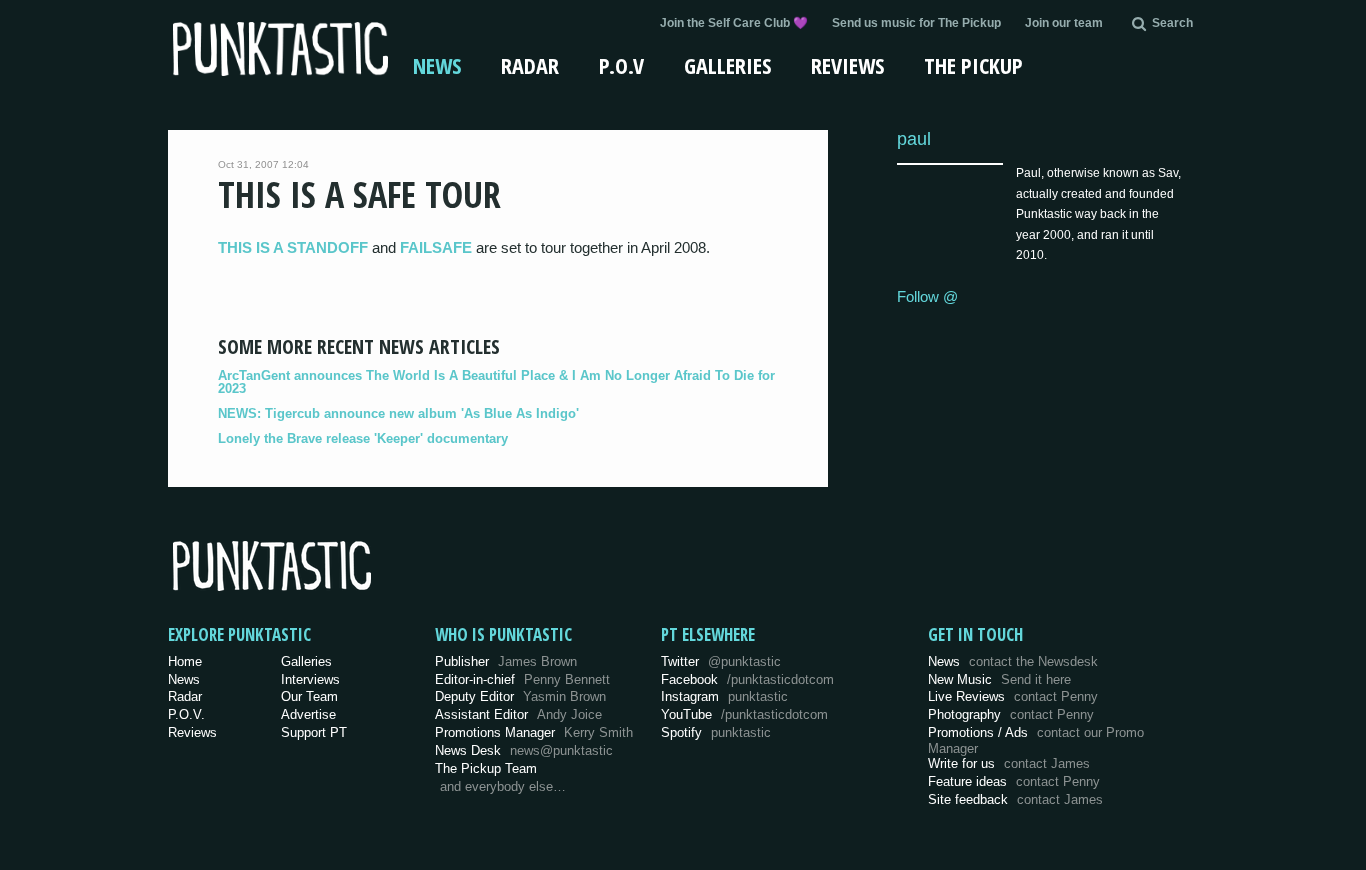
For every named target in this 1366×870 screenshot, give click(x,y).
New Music (999, 679)
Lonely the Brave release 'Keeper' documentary (363, 438)
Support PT (314, 732)
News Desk (524, 750)
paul (914, 138)
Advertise (308, 714)
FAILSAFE (436, 247)
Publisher (506, 661)
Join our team (1064, 23)
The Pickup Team (486, 768)
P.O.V (621, 65)
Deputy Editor (520, 696)
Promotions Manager (534, 732)
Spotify (716, 732)
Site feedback (1015, 799)
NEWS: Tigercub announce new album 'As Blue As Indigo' (398, 413)
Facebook (747, 679)
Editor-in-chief (522, 679)
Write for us (1009, 763)
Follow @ (927, 296)
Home (185, 661)
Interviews (310, 679)
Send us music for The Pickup (916, 23)
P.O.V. (186, 714)
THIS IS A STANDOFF (293, 247)
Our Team (309, 696)
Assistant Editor (518, 714)
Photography (1011, 714)
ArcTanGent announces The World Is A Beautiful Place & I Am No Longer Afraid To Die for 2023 (496, 382)
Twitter (721, 661)
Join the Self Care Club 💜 (734, 23)
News (437, 65)
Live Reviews (1013, 696)
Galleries (727, 65)
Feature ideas (1014, 781)
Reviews (847, 65)
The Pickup (973, 65)
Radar (530, 65)
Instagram (724, 696)
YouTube (744, 714)
